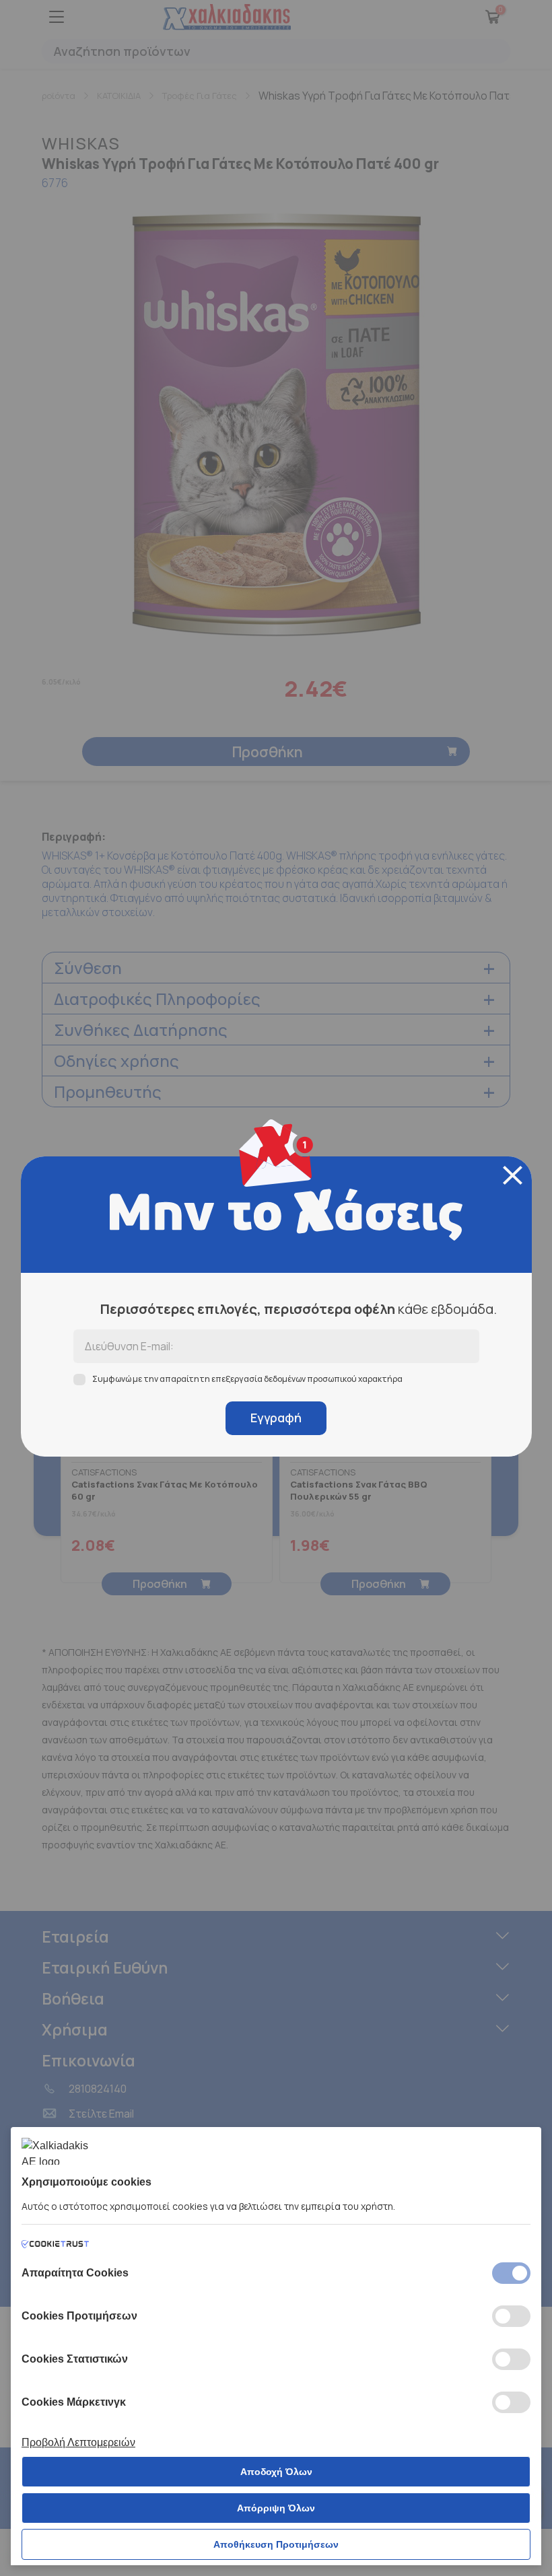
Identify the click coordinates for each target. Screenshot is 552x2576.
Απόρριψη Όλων (276, 2508)
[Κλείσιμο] (513, 1175)
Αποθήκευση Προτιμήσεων (276, 2544)
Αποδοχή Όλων (276, 2472)
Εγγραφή (276, 1418)
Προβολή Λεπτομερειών (78, 2442)
